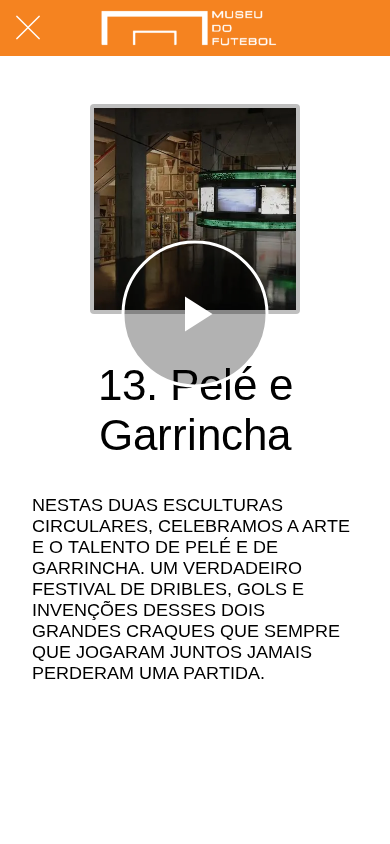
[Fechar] (28, 28)
